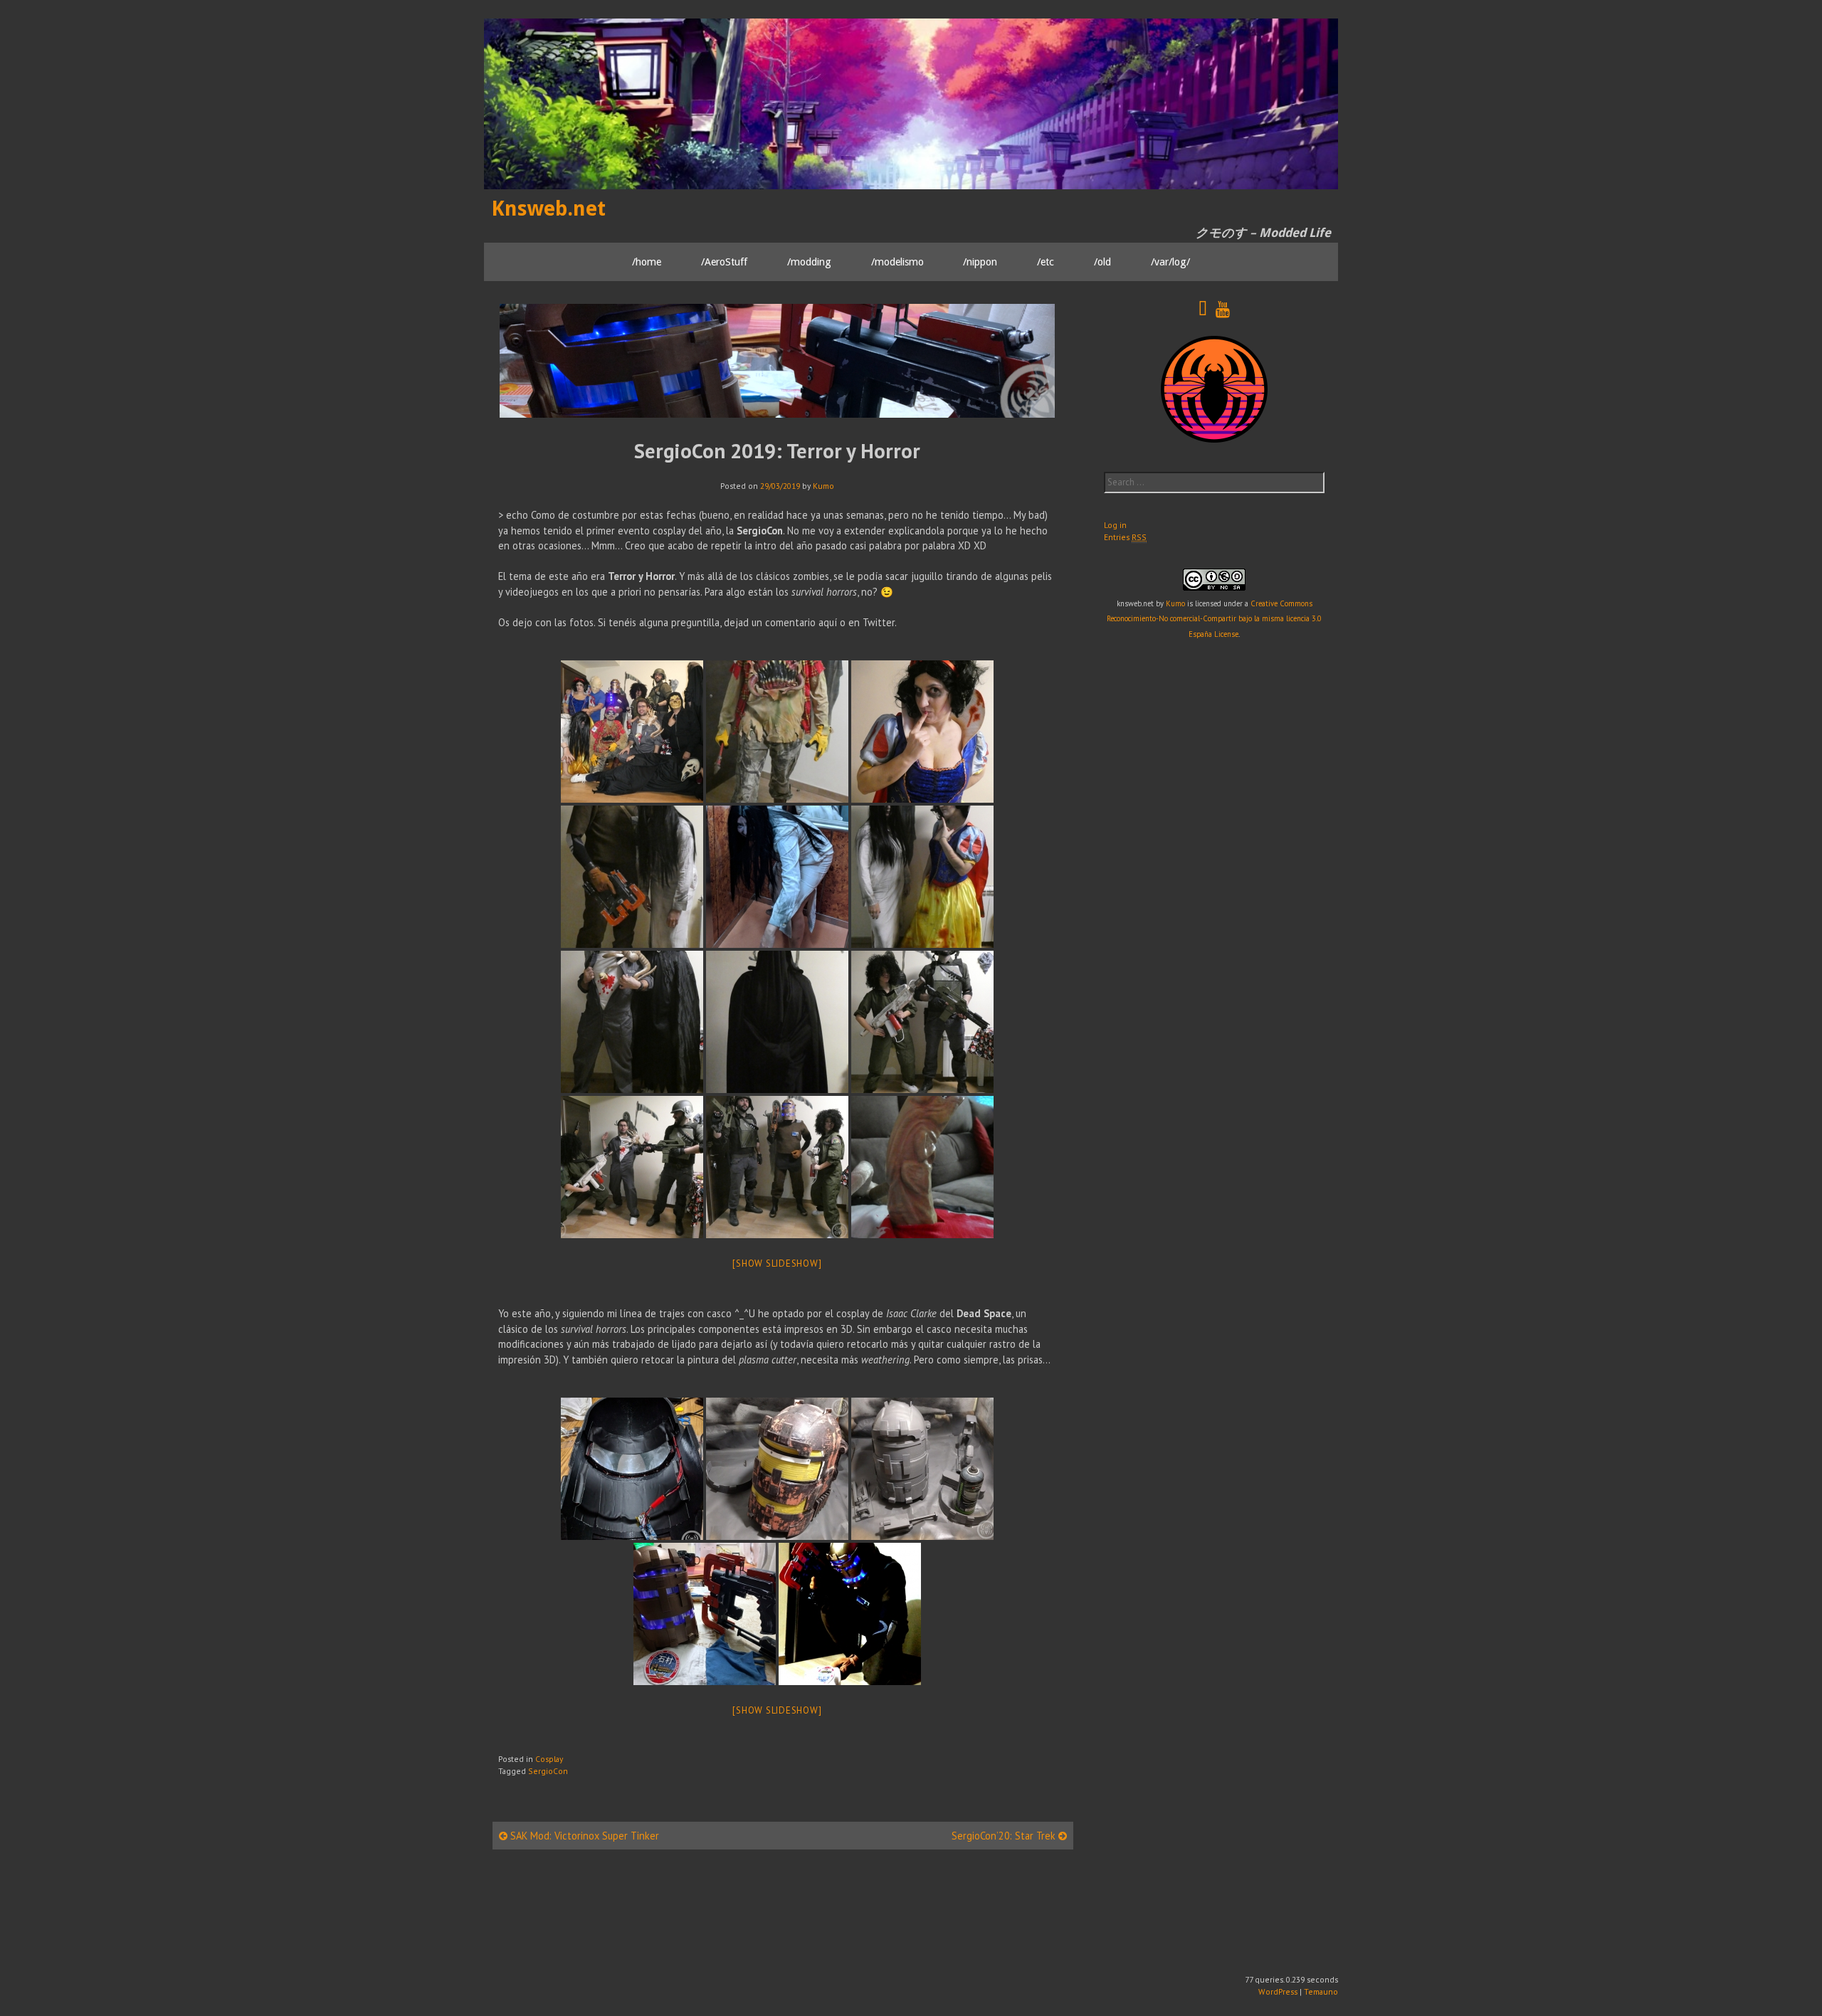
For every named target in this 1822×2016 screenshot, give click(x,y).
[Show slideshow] (777, 1263)
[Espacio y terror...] (777, 1167)
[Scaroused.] (922, 877)
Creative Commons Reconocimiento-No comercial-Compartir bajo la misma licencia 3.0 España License (1214, 619)
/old (1102, 261)
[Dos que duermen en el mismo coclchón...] (922, 1022)
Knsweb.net (548, 209)
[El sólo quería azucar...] (777, 732)
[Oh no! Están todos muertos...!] (850, 1614)
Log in (1115, 525)
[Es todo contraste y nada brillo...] (777, 1022)
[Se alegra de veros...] (922, 1167)
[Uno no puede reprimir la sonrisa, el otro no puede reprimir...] (632, 1022)
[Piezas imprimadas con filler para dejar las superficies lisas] (922, 1469)
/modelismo (897, 261)
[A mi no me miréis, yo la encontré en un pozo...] (632, 877)
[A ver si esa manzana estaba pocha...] (922, 732)
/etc (1046, 261)
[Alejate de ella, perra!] (632, 1167)
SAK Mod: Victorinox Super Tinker (583, 1836)
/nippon (980, 261)
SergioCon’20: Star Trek (1005, 1836)
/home (647, 261)
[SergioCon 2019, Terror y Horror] (632, 732)
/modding (809, 261)
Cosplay (549, 1759)
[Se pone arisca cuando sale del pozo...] (777, 877)
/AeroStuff (724, 261)
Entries (1125, 537)
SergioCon (548, 1771)
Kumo (823, 486)
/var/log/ (1170, 261)
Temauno (1321, 1991)
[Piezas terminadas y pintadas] (705, 1614)
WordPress (1278, 1991)
